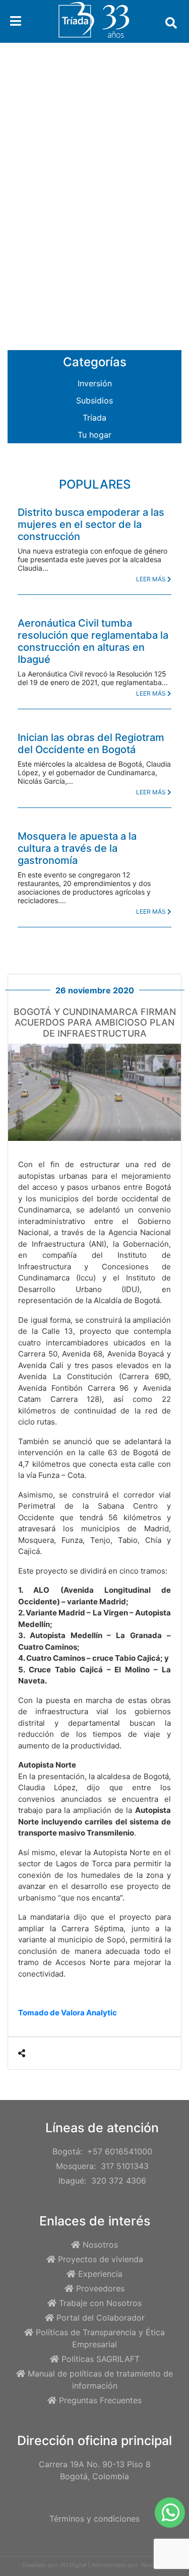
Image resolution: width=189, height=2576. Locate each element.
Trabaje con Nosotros (100, 2303)
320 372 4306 (119, 2181)
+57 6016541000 (120, 2151)
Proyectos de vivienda (101, 2259)
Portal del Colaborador (101, 2318)
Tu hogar (94, 435)
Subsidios (94, 400)
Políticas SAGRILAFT (101, 2359)
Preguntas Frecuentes (100, 2400)
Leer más (152, 579)
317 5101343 (125, 2166)
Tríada (94, 418)
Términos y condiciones (94, 2519)
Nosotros (100, 2245)
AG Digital (74, 2565)
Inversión (95, 383)
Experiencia (100, 2274)
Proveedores (100, 2288)
